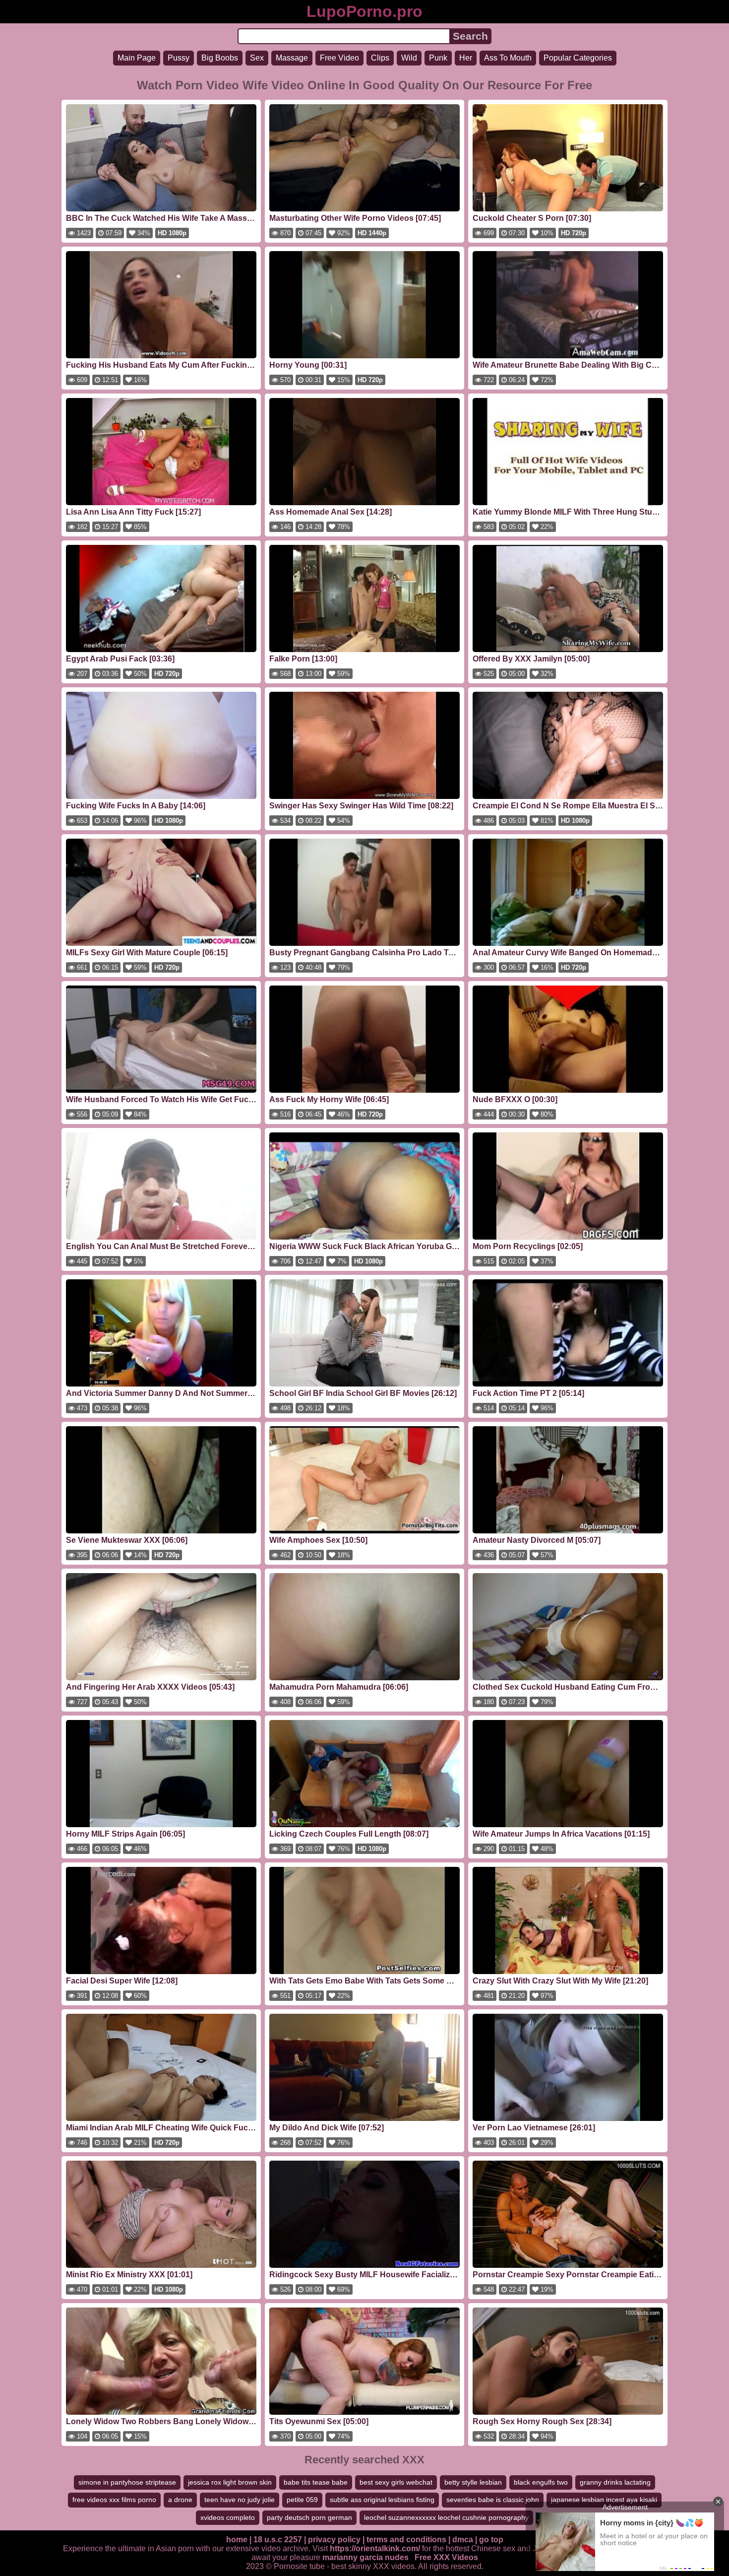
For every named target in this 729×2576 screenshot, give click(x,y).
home (237, 2540)
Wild (409, 58)
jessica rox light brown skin (230, 2482)
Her (466, 58)
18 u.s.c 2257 (278, 2540)
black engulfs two (541, 2482)
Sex (257, 58)
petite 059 (302, 2500)
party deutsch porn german (309, 2517)
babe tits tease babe (316, 2482)
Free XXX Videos (446, 2557)
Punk (438, 58)
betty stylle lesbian (473, 2482)
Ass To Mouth (508, 58)
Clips (380, 58)
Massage (292, 58)
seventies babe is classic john (493, 2500)
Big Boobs (220, 58)
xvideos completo (228, 2517)
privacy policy (334, 2540)
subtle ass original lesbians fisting (382, 2500)
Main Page (137, 58)
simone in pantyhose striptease (127, 2482)
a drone (180, 2500)
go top (491, 2540)
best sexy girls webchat (396, 2482)
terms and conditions (406, 2540)
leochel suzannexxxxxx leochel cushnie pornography (446, 2517)
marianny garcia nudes (365, 2557)
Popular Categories (578, 58)
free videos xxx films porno (114, 2500)
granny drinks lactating (615, 2482)
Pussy (179, 58)
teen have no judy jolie (240, 2500)
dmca (463, 2540)
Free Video (339, 58)
